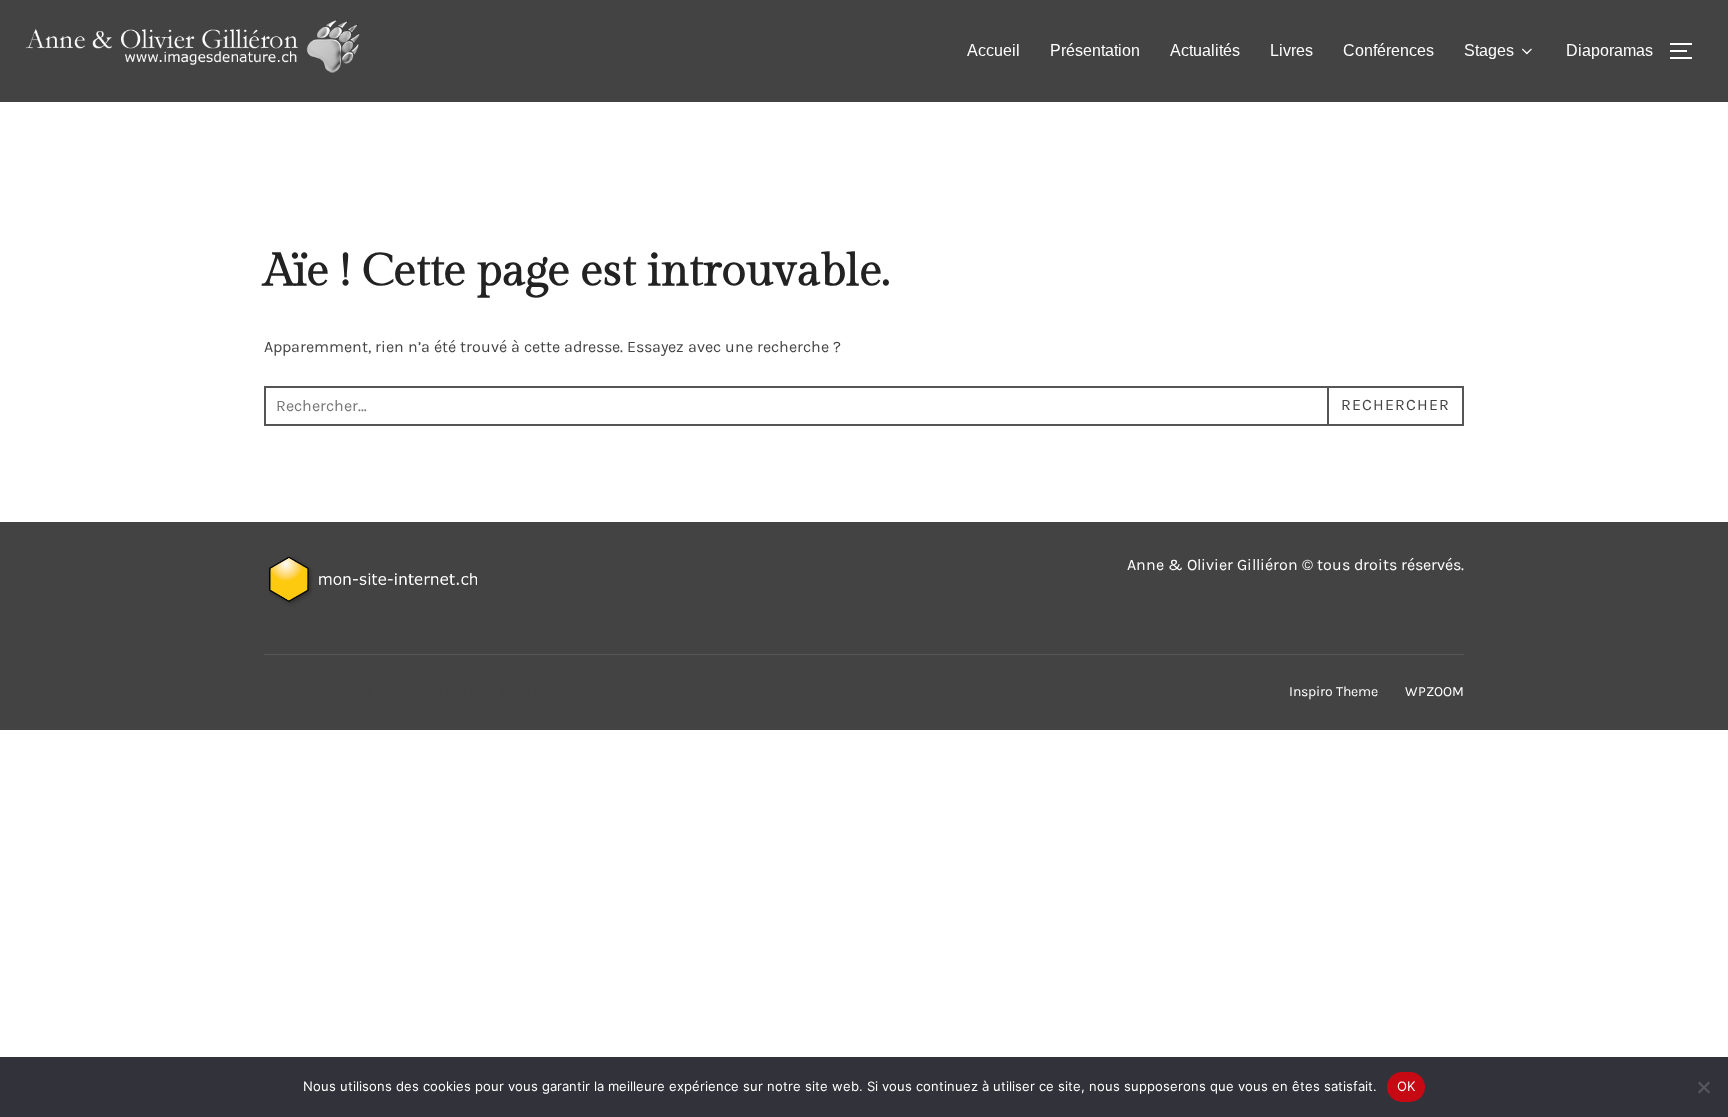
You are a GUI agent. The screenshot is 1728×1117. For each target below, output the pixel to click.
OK (1406, 1086)
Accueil (993, 50)
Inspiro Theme (1333, 691)
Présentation (1095, 50)
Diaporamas (1609, 50)
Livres (1291, 50)
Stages (1489, 50)
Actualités (1205, 50)
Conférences (1388, 50)
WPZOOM (1434, 691)
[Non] (1703, 1087)
